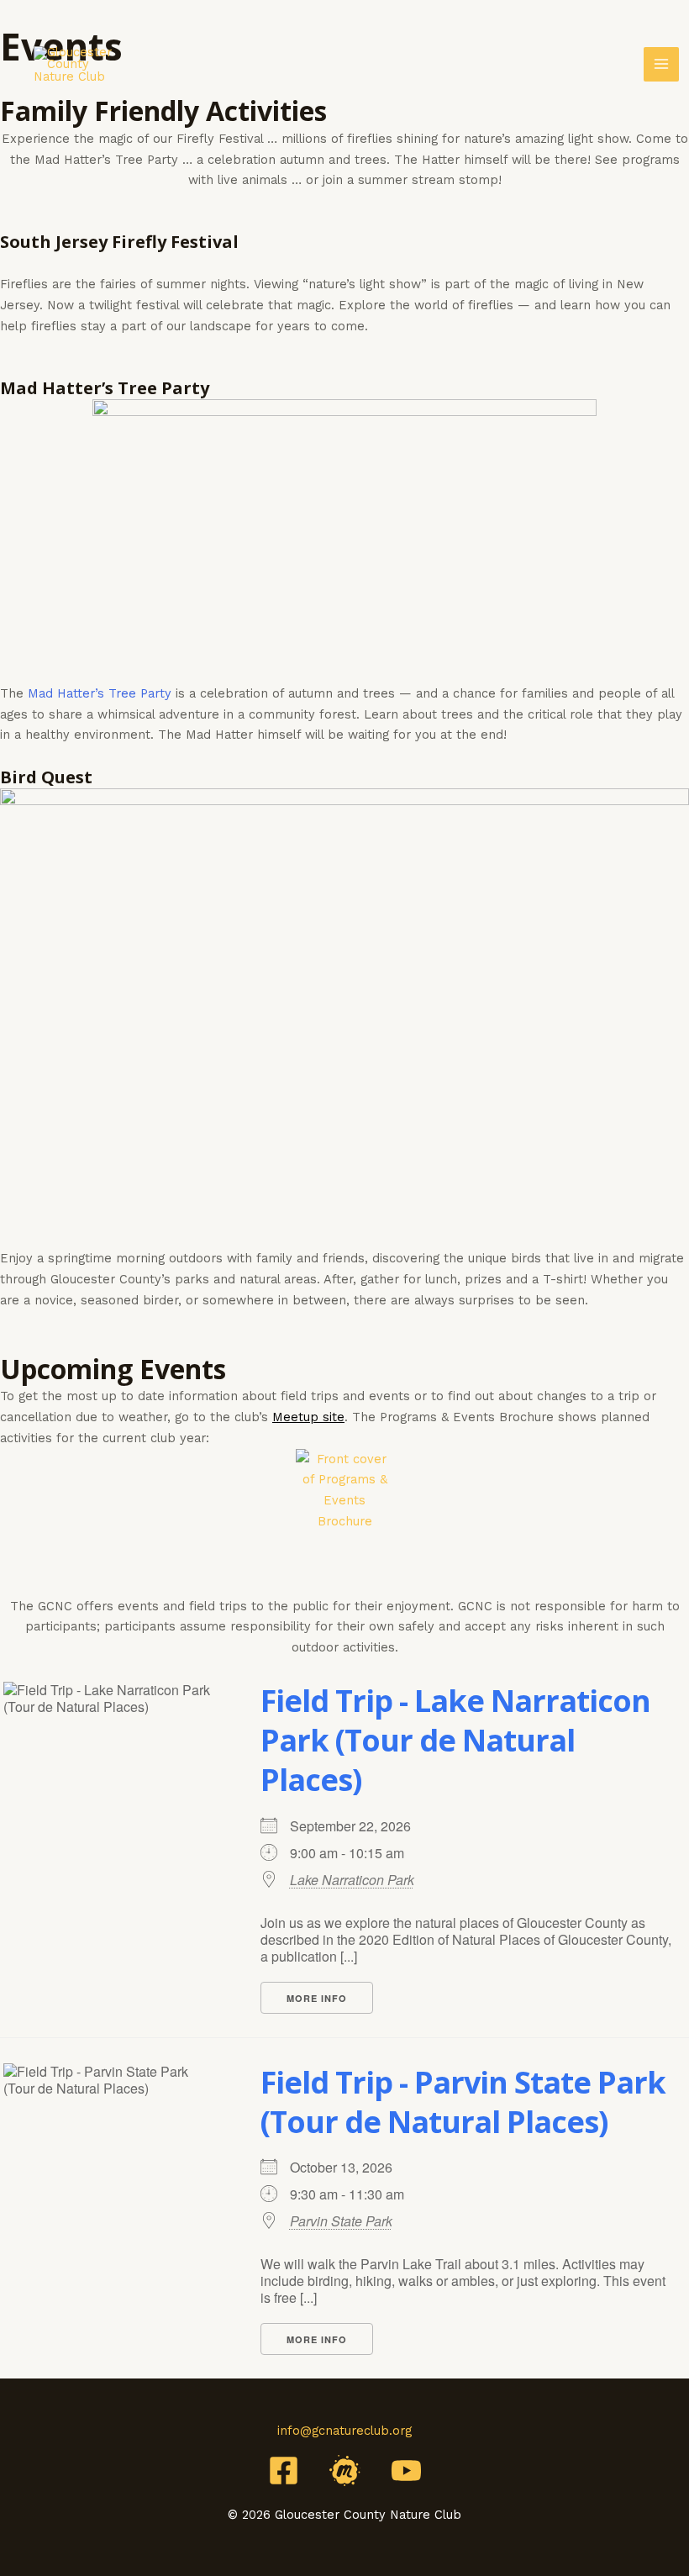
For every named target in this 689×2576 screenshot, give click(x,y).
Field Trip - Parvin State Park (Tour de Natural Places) (463, 2102)
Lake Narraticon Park (352, 1880)
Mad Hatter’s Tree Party (100, 693)
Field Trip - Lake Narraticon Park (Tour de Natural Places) (455, 1740)
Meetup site (308, 1417)
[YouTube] (406, 2471)
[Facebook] (284, 2471)
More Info (317, 1998)
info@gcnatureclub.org (344, 2431)
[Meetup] (345, 2471)
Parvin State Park (341, 2221)
